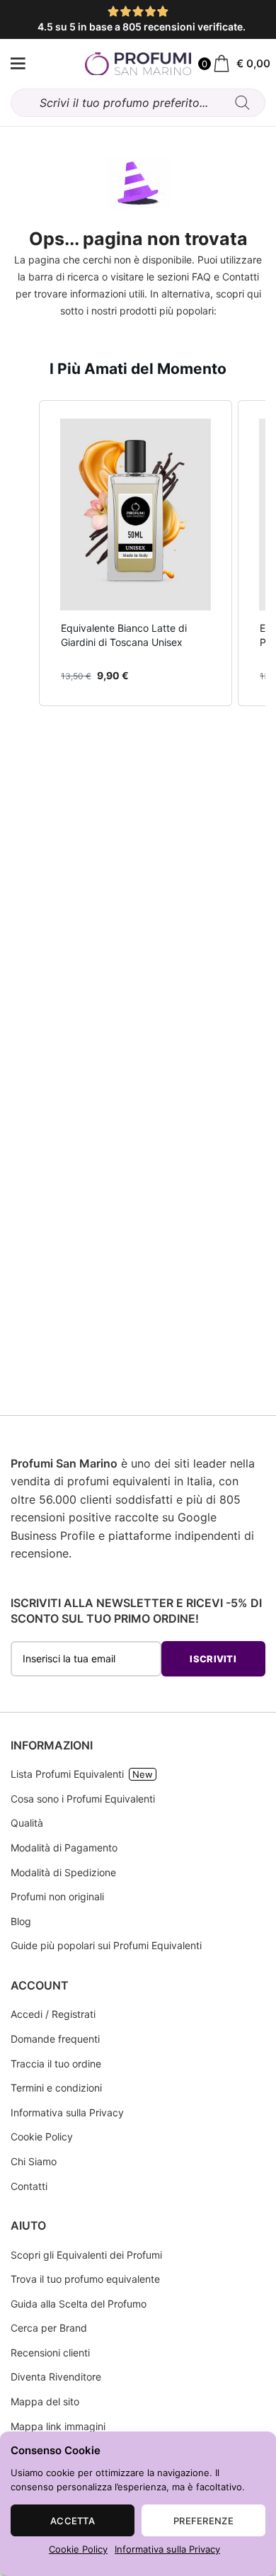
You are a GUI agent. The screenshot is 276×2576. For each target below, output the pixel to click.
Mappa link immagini (58, 2426)
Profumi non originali (57, 1896)
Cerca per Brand (49, 2328)
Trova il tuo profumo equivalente (85, 2279)
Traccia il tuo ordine (56, 2064)
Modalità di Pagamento (64, 1848)
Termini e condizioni (56, 2088)
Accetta (73, 2521)
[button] (25, 553)
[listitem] (136, 553)
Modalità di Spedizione (63, 1872)
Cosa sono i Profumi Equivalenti (83, 1799)
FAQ (201, 277)
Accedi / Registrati (53, 2014)
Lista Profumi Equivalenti (67, 1774)
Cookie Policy (78, 2549)
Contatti (241, 277)
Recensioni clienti (50, 2353)
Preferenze (203, 2521)
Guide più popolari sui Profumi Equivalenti (106, 1945)
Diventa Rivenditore (56, 2377)
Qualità (27, 1823)
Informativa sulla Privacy (167, 2549)
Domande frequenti (55, 2039)
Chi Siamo (34, 2161)
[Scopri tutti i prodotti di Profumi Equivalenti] (18, 64)
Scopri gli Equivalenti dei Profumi (86, 2255)
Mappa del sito (45, 2401)
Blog (21, 1921)
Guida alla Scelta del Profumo (79, 2304)
